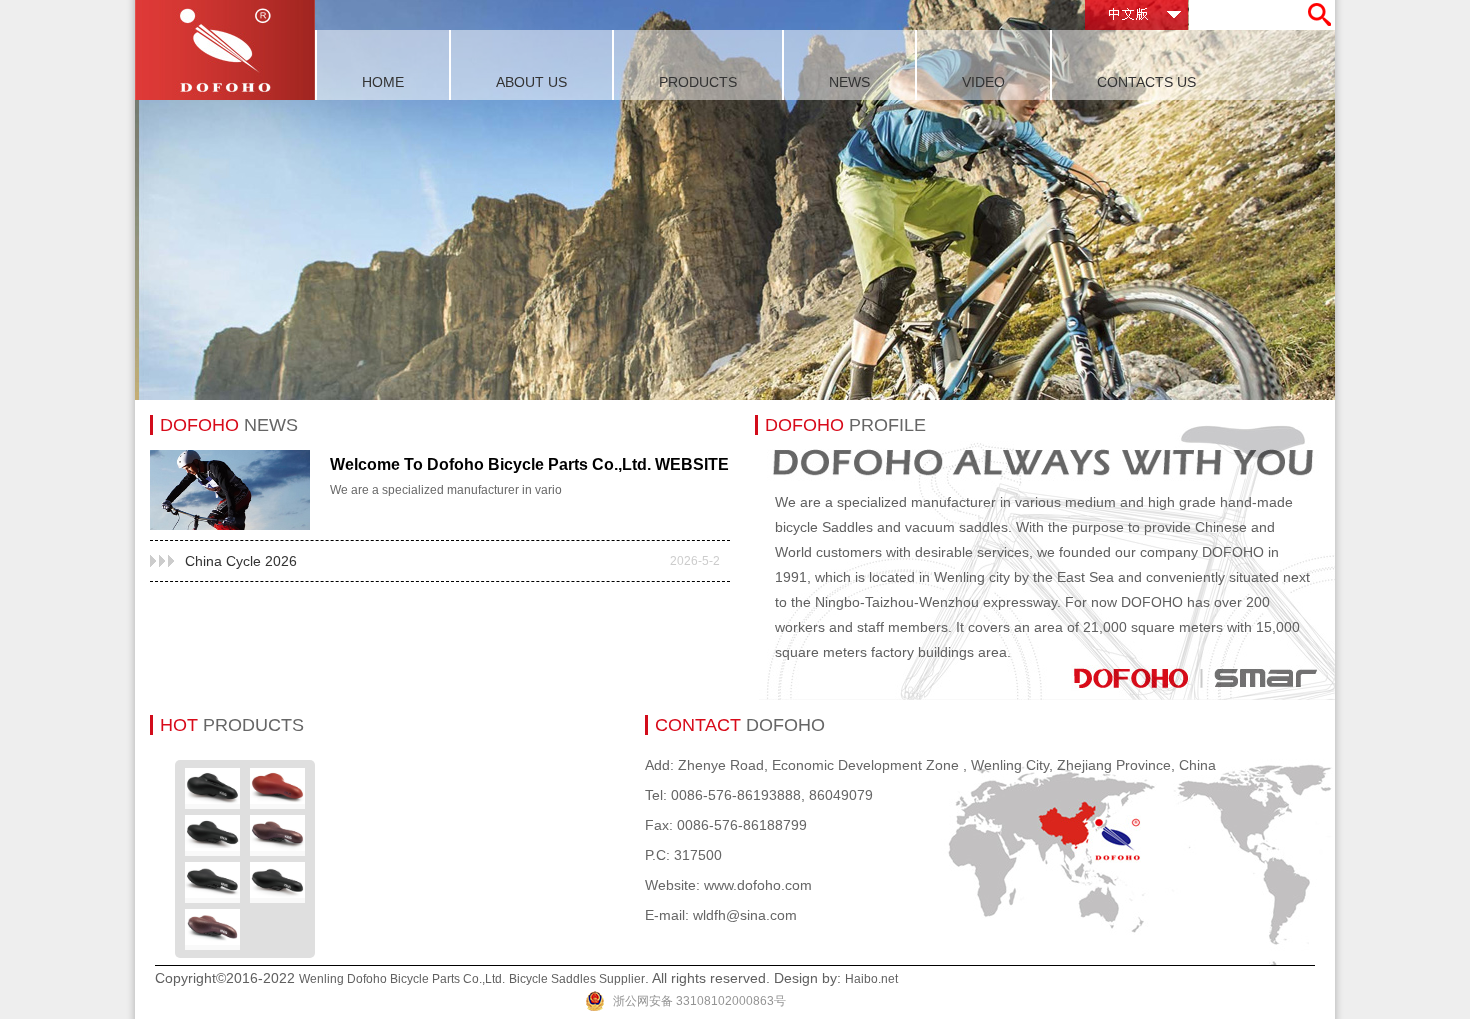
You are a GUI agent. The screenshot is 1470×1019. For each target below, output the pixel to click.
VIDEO (983, 82)
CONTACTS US (1146, 82)
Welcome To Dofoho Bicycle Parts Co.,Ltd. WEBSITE (529, 464)
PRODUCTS (698, 82)
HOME (383, 82)
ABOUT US (531, 82)
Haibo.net (871, 979)
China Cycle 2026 (452, 561)
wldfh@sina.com (745, 915)
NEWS (849, 82)
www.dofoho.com (758, 885)
